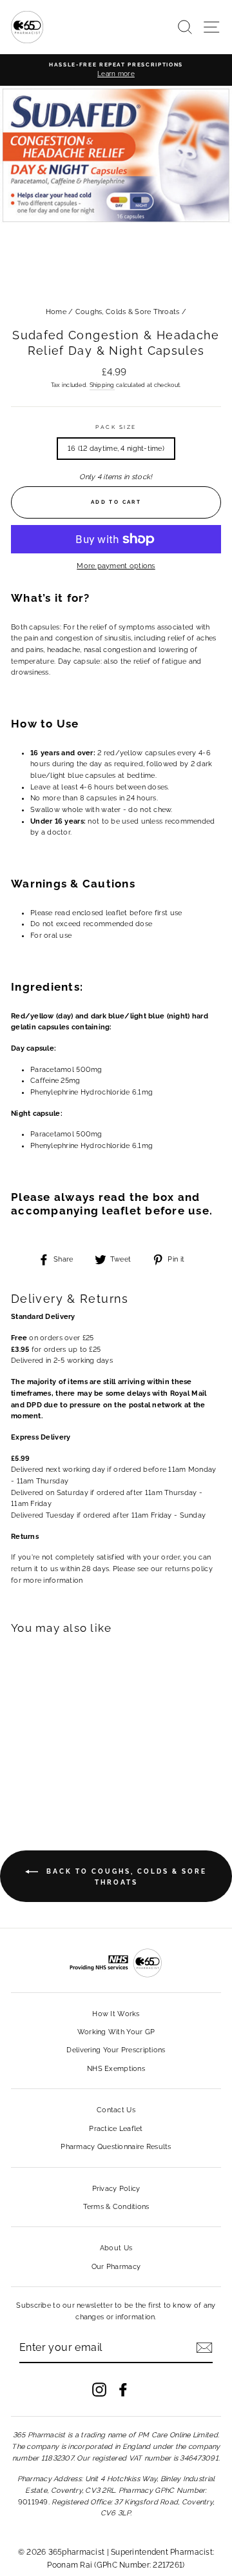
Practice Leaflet (116, 2129)
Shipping (102, 385)
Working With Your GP (116, 2032)
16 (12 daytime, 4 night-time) (116, 449)
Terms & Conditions (116, 2207)
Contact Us (116, 2110)
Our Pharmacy (116, 2267)
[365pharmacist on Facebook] (123, 2390)
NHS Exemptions (116, 2069)
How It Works (116, 2014)
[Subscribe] (204, 2348)
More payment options (116, 566)
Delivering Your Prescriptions (116, 2050)
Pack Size (116, 427)
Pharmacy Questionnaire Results (116, 2147)
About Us (116, 2248)
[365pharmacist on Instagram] (99, 2390)
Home (56, 312)
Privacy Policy (116, 2189)
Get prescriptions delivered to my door (116, 2492)
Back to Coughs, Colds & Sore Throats (125, 1877)
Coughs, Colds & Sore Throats (128, 312)
